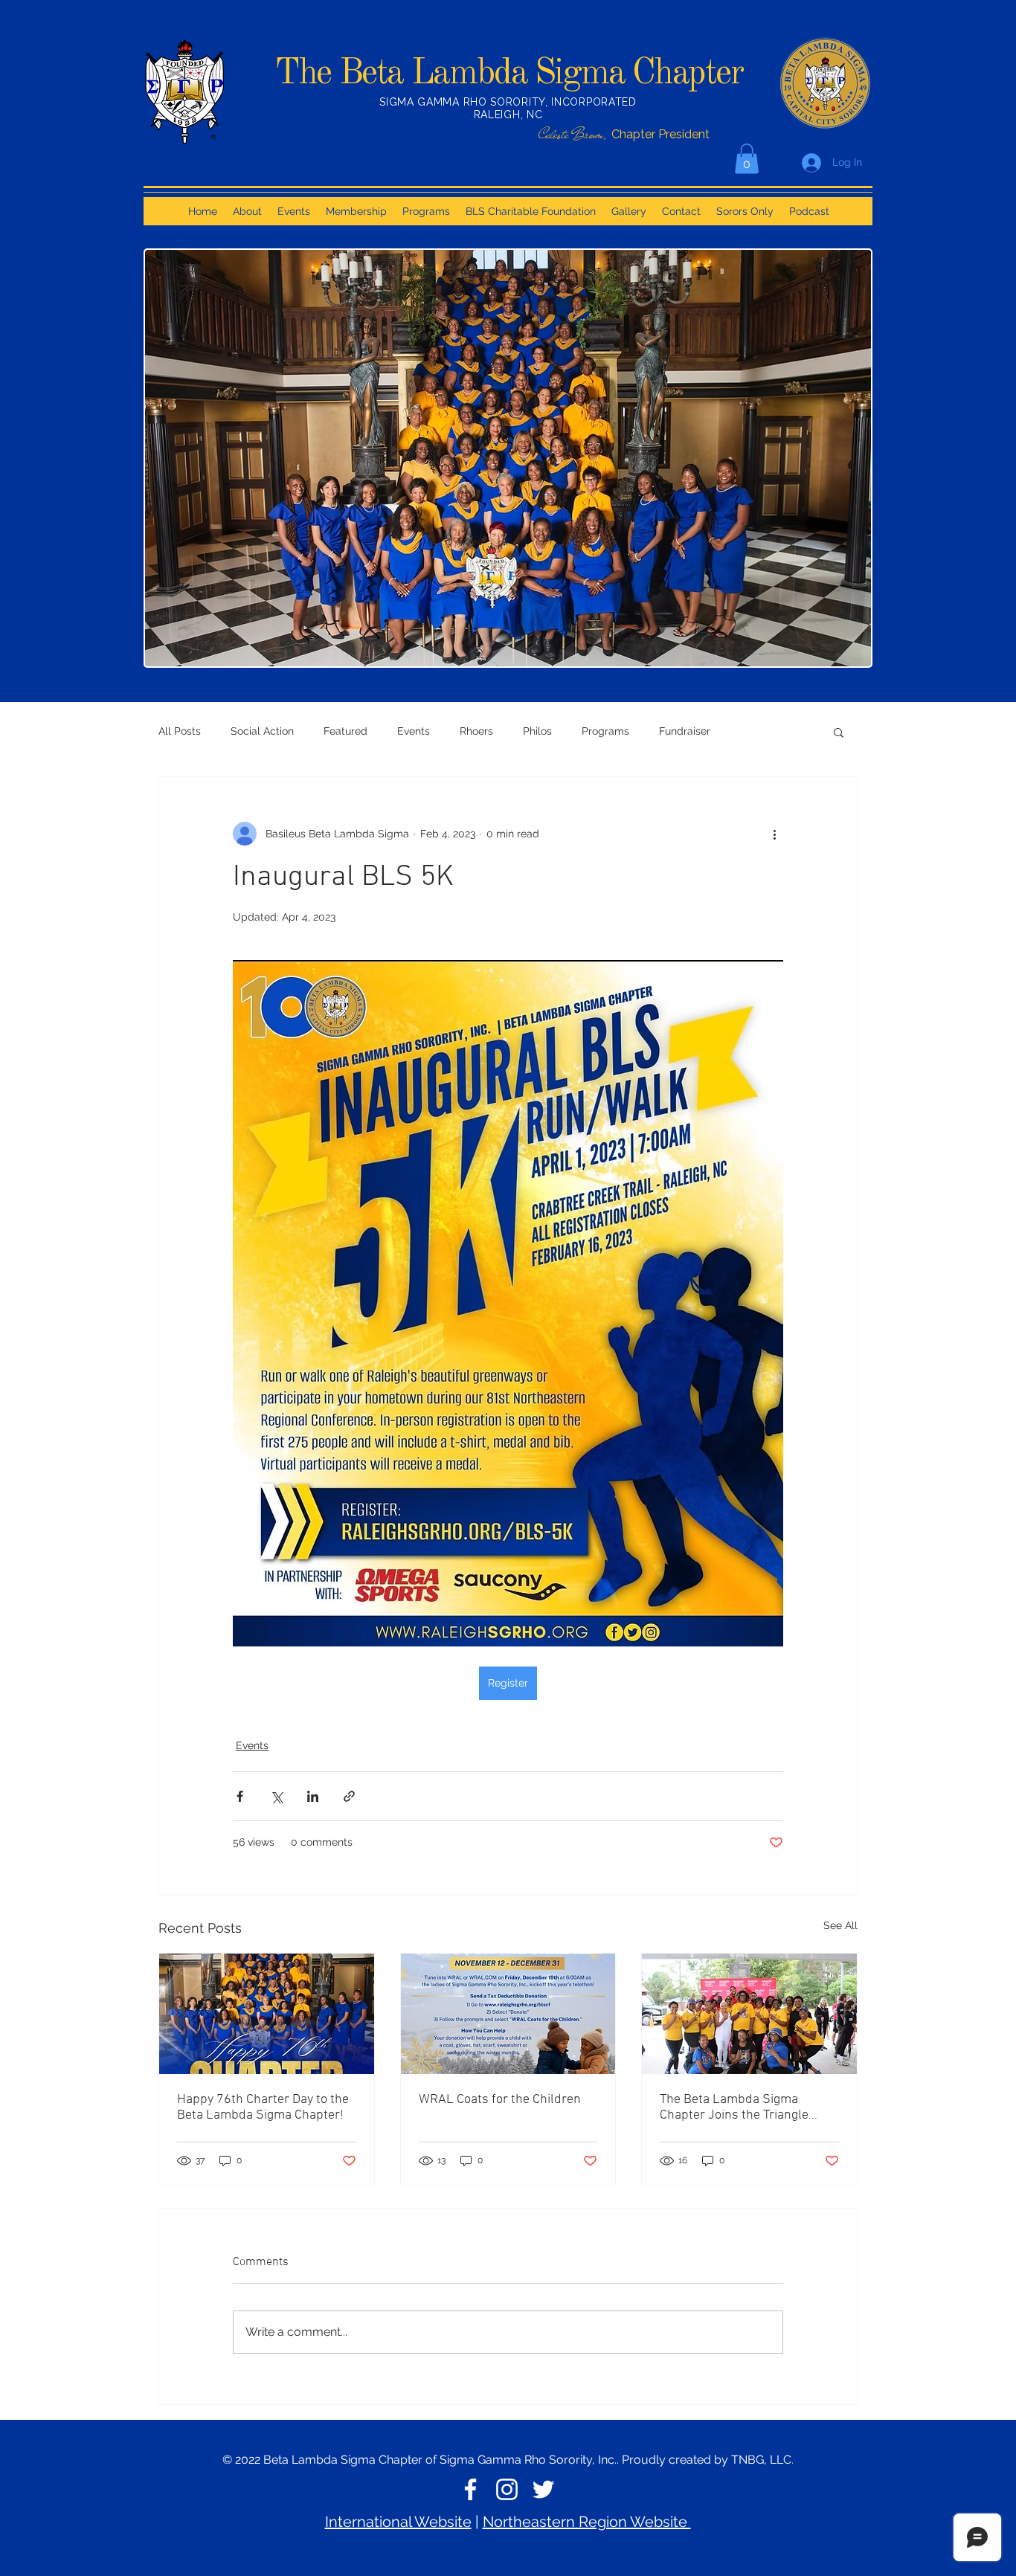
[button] (747, 159)
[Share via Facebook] (240, 1796)
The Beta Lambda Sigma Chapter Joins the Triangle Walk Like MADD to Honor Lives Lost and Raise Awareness (749, 2108)
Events (414, 731)
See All (840, 1925)
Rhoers (476, 731)
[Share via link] (349, 1796)
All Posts (180, 731)
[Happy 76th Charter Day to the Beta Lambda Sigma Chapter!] (267, 2014)
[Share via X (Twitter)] (276, 1796)
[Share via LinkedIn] (313, 1796)
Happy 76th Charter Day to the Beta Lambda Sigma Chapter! (263, 2108)
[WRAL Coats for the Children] (508, 2014)
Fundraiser (685, 731)
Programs (605, 731)
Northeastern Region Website (587, 2522)
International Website (398, 2522)
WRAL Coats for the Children (500, 2100)
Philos (537, 731)
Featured (345, 731)
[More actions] (774, 834)
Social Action (262, 731)
